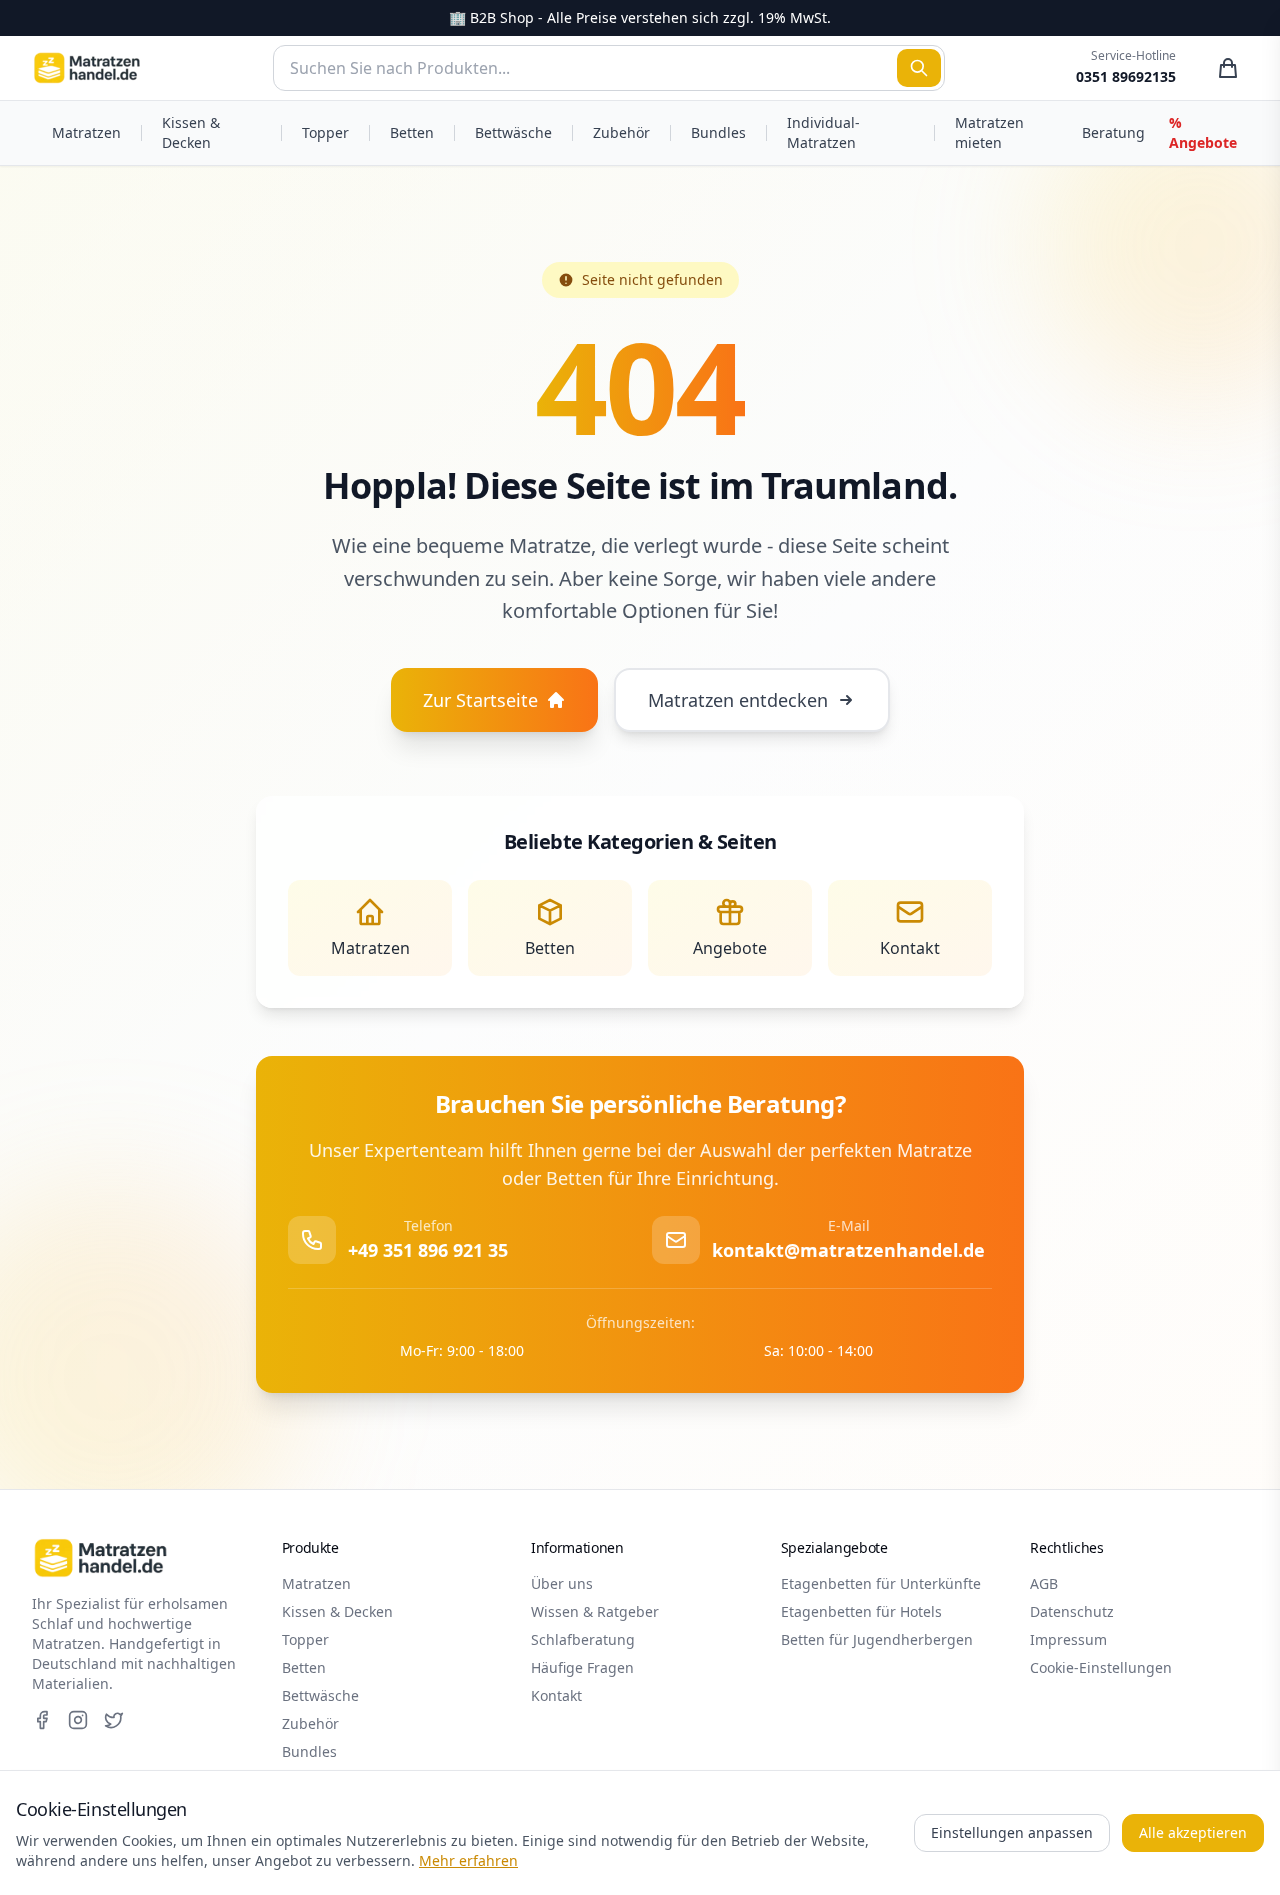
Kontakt (556, 1695)
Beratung (1113, 132)
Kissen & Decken (191, 132)
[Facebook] (42, 1720)
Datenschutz (1072, 1611)
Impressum (1068, 1639)
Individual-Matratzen (823, 132)
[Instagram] (78, 1720)
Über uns (562, 1583)
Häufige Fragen (582, 1667)
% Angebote (1203, 132)
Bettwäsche (513, 132)
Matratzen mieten (989, 132)
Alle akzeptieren (1193, 1832)
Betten (412, 132)
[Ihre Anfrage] (1228, 68)
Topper (325, 132)
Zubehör (621, 132)
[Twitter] (114, 1720)
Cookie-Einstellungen (1101, 1667)
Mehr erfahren (468, 1860)
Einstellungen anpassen (1012, 1832)
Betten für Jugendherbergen (877, 1639)
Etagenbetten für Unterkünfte (881, 1583)
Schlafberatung (583, 1639)
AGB (1044, 1583)
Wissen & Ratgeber (595, 1611)
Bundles (718, 132)
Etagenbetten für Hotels (861, 1611)
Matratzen (86, 132)
